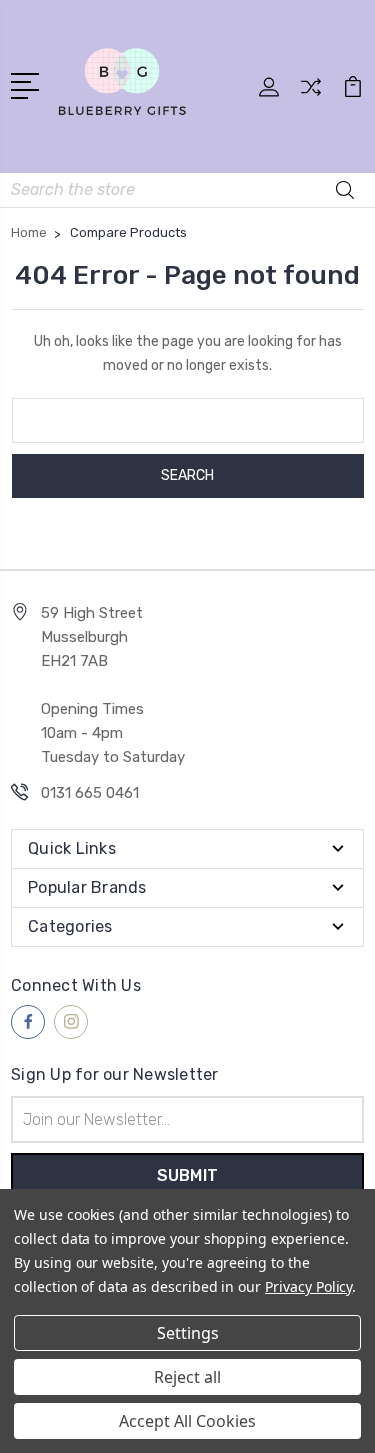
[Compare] (311, 93)
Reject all (187, 1377)
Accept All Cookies (187, 1421)
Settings (188, 1333)
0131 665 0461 (90, 793)
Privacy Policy (308, 1286)
